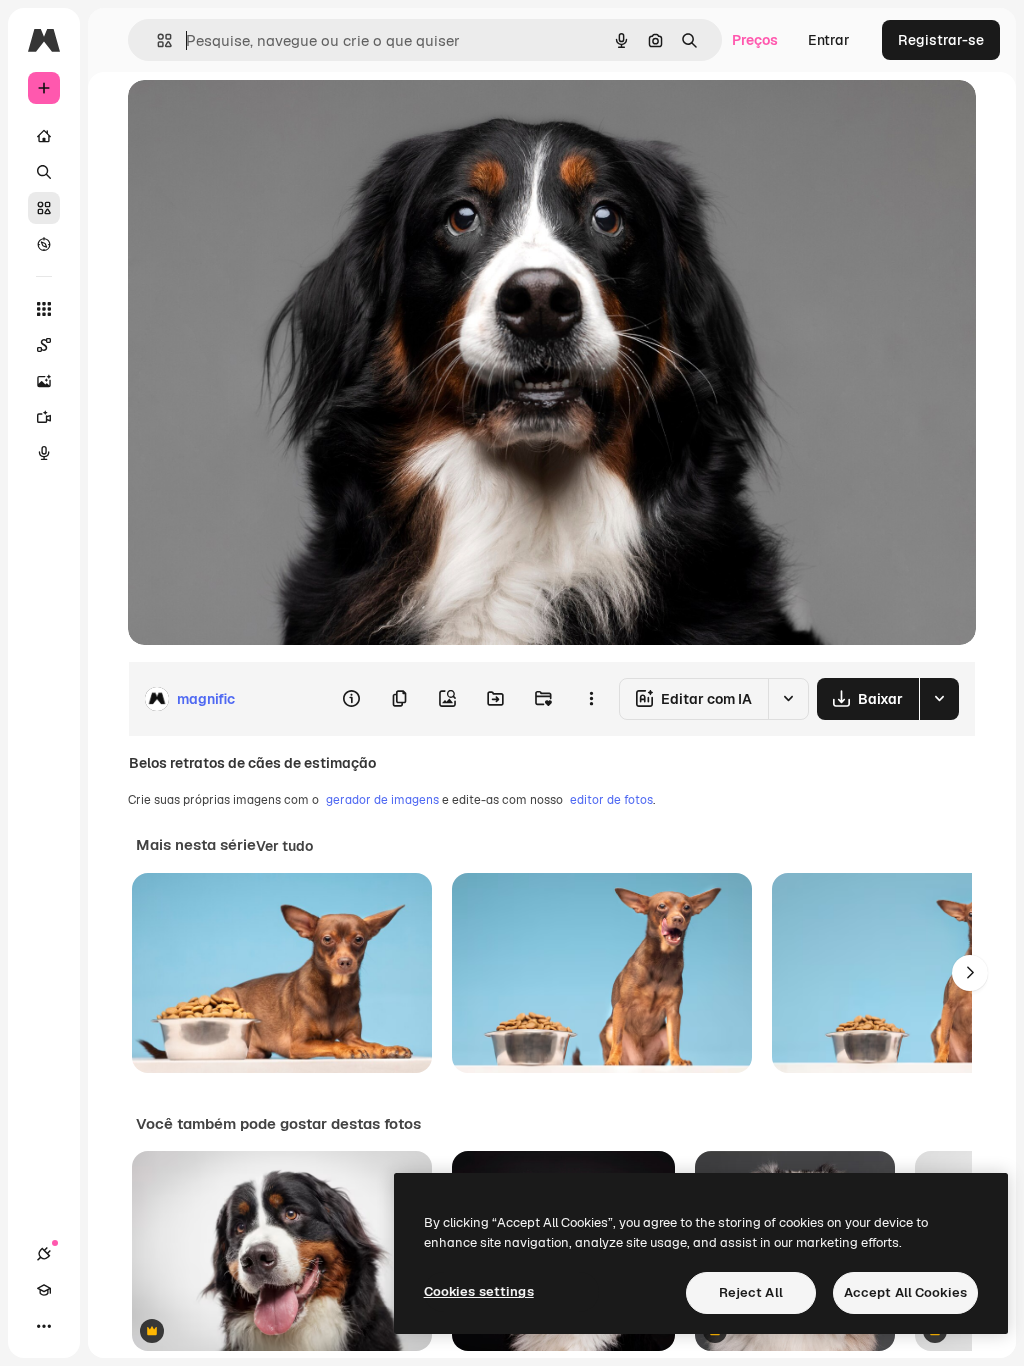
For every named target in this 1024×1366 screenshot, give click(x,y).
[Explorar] (44, 244)
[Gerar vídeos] (44, 417)
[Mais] (44, 1326)
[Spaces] (44, 345)
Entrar (829, 40)
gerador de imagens (382, 800)
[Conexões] (44, 1254)
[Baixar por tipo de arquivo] (939, 699)
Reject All (751, 1292)
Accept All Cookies (905, 1292)
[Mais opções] (591, 699)
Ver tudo (284, 846)
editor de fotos (611, 800)
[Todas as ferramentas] (44, 309)
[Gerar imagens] (44, 381)
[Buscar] (44, 172)
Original (256, 117)
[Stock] (44, 208)
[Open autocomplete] (156, 40)
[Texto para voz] (44, 453)
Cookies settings (479, 1291)
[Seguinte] (970, 973)
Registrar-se (941, 40)
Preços (755, 40)
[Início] (44, 136)
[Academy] (44, 1290)
